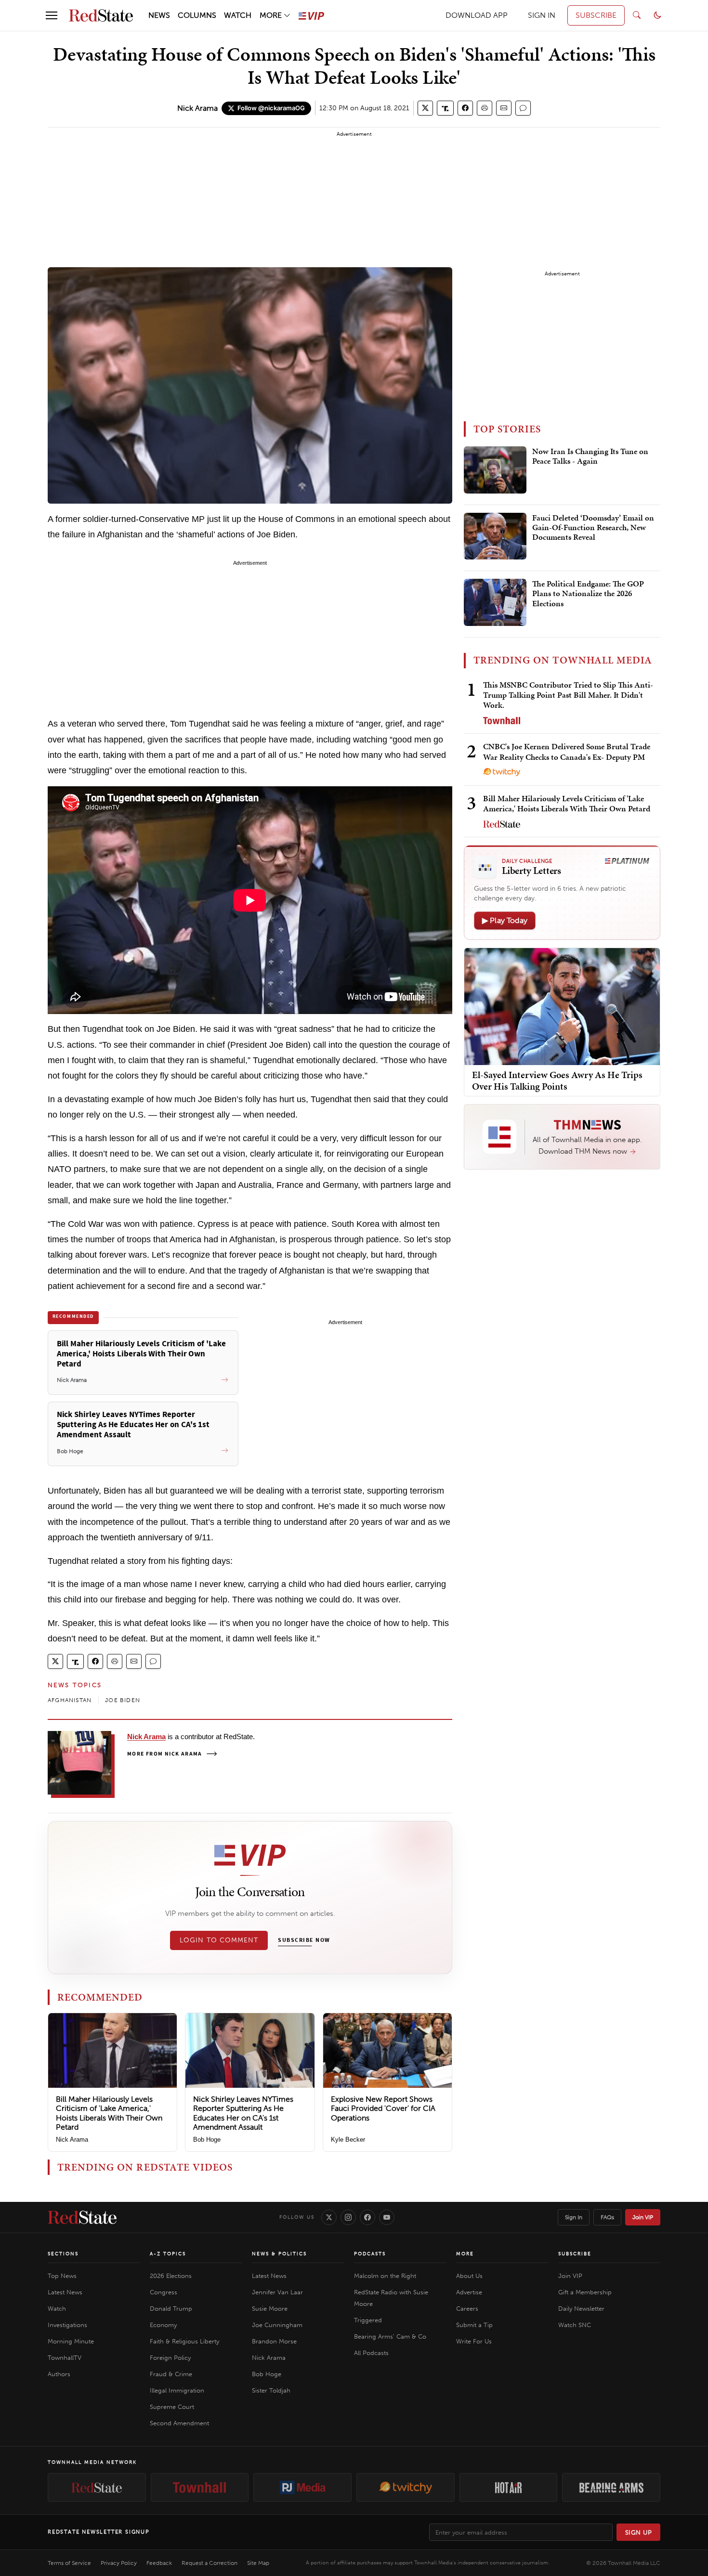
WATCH (238, 15)
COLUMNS (197, 15)
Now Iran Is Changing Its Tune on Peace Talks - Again (590, 456)
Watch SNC (575, 2325)
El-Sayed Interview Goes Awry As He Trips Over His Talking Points (557, 1080)
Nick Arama (197, 108)
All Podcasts (371, 2353)
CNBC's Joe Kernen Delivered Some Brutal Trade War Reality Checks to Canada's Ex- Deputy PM (567, 751)
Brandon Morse (274, 2341)
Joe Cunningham (277, 2325)
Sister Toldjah (271, 2390)
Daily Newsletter (581, 2309)
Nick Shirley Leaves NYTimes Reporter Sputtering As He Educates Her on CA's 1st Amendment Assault (243, 2113)
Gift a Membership (585, 2292)
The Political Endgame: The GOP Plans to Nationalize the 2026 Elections (588, 594)
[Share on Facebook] (465, 108)
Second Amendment (179, 2423)
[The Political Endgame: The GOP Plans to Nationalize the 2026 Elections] (495, 602)
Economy (163, 2325)
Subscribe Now (304, 1940)
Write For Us (474, 2341)
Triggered (368, 2320)
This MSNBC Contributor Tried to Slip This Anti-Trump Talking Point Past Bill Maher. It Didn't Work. (568, 695)
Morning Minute (71, 2341)
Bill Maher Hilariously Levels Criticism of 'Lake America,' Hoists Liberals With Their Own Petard (109, 2113)
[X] (329, 2217)
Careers (467, 2309)
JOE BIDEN (123, 1700)
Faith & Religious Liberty (184, 2341)
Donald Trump (171, 2309)
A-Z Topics (168, 2254)
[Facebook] (367, 2217)
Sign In (574, 2217)
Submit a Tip (474, 2325)
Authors (59, 2374)
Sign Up (639, 2532)
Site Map (258, 2563)
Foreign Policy (170, 2358)
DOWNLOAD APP (477, 15)
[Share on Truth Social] (445, 108)
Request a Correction (210, 2563)
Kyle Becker (348, 2140)
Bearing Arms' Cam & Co (390, 2336)
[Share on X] (425, 108)
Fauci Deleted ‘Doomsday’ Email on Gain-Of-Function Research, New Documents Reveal (593, 528)
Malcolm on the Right (385, 2276)
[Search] (637, 15)
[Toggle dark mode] (657, 15)
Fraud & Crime (171, 2374)
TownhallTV (65, 2358)
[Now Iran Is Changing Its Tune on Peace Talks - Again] (495, 470)
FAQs (607, 2217)
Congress (164, 2292)
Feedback (159, 2563)
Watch (57, 2309)
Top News (62, 2276)
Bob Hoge (207, 2140)
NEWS (159, 15)
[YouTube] (387, 2217)
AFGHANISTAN (70, 1700)
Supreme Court (172, 2407)
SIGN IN (542, 15)
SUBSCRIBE (596, 15)
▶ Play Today (505, 920)
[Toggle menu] (52, 15)
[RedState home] (82, 2217)
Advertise (469, 2292)
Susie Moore (270, 2309)
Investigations (67, 2325)
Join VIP (643, 2217)
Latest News (65, 2292)
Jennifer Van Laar (277, 2292)
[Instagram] (348, 2217)
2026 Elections (171, 2276)
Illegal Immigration (177, 2390)
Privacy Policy (119, 2563)
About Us (469, 2276)
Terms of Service (69, 2563)
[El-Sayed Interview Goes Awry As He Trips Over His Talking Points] (562, 1006)
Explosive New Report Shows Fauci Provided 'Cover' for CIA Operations (383, 2108)
